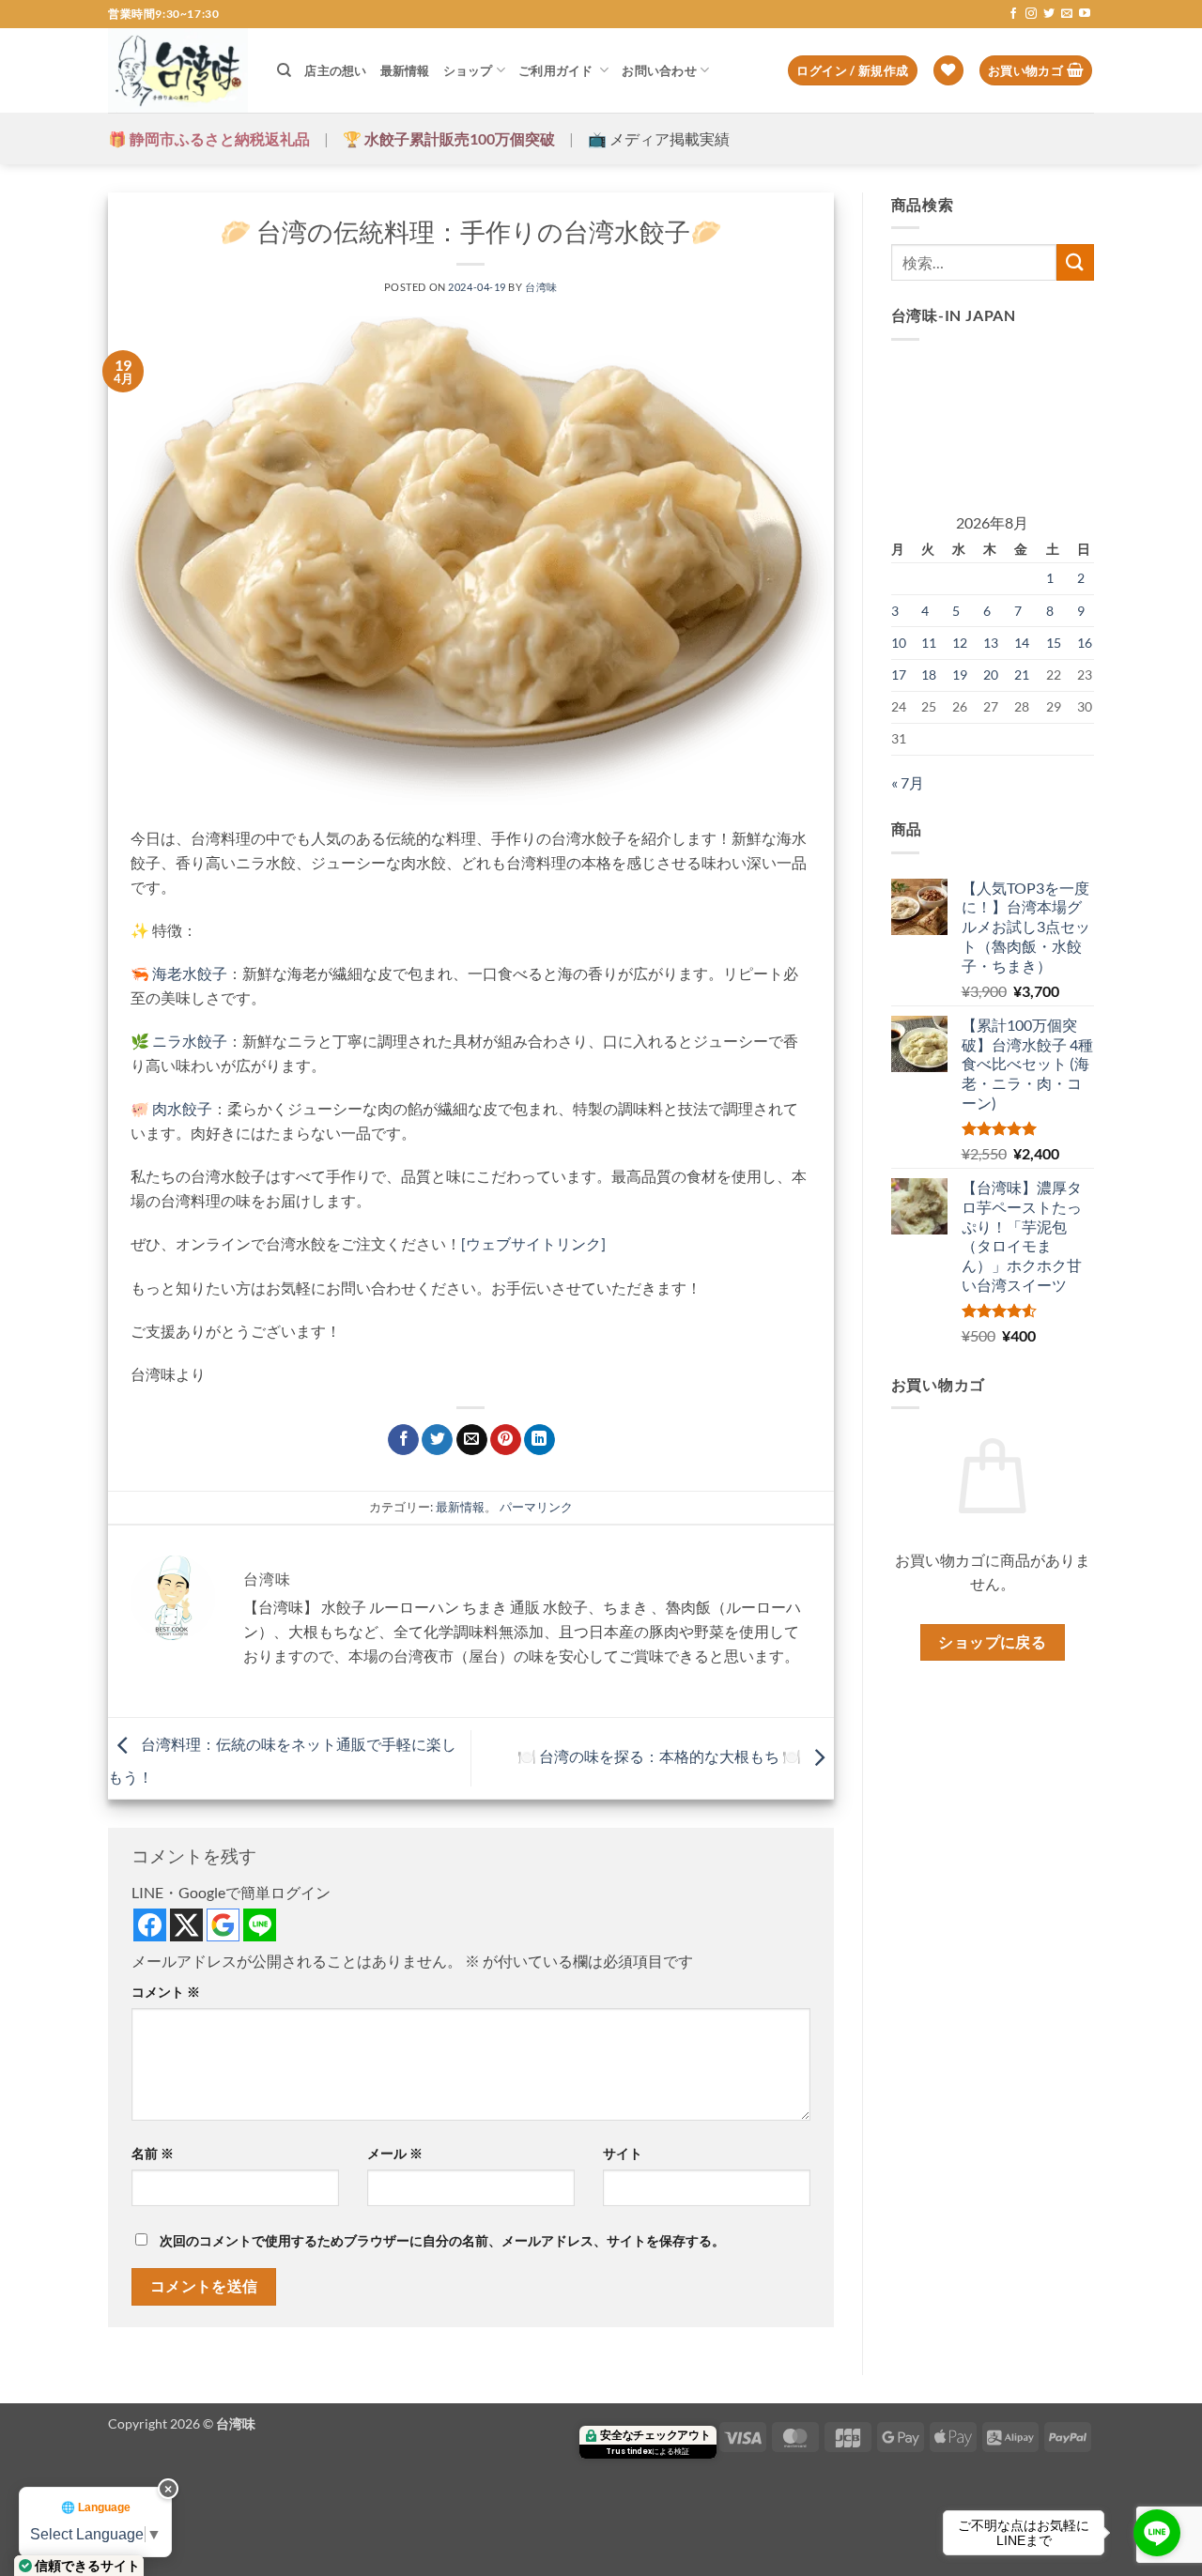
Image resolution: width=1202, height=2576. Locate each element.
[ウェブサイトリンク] (533, 1243)
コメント (166, 1992)
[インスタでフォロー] (1031, 14)
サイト (623, 2153)
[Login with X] (186, 1925)
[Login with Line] (260, 1925)
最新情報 (405, 70)
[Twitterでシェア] (437, 1440)
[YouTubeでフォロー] (1085, 14)
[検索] (284, 70)
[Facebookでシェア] (403, 1440)
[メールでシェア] (472, 1440)
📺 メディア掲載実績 (659, 138)
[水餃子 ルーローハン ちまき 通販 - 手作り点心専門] (178, 70)
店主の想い (335, 70)
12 (960, 643)
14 (1022, 643)
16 (1085, 643)
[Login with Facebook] (150, 1925)
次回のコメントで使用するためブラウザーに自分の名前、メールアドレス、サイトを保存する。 (442, 2240)
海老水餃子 (190, 973)
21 (1022, 675)
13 (991, 643)
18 (929, 675)
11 (929, 643)
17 (899, 675)
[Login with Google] (223, 1925)
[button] (852, 71)
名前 (153, 2153)
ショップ (468, 70)
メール (395, 2153)
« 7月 (908, 782)
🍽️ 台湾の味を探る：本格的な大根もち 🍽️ (661, 1756)
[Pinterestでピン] (506, 1440)
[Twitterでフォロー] (1049, 14)
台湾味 (541, 287)
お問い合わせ (659, 70)
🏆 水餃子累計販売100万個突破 (449, 138)
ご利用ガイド (557, 70)
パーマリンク (536, 1507)
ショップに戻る (992, 1642)
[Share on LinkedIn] (539, 1440)
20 (991, 675)
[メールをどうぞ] (1067, 14)
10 (899, 643)
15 (1054, 643)
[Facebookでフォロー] (1013, 14)
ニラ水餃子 (188, 1041)
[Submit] (1075, 262)
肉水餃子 (182, 1108)
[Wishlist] (948, 71)
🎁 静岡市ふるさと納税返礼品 (209, 138)
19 (960, 675)
